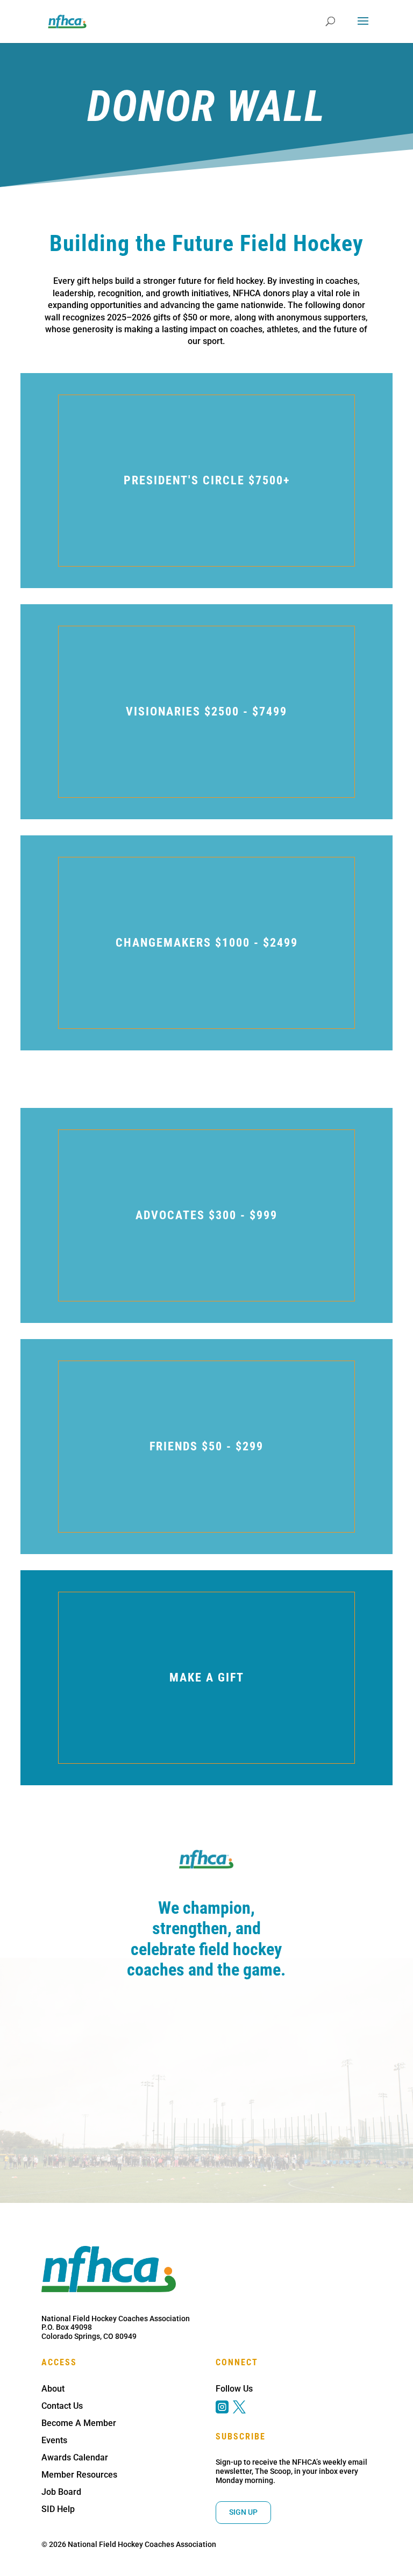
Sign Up (243, 2512)
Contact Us (62, 2406)
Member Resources (79, 2475)
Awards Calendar (75, 2457)
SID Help (58, 2509)
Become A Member (79, 2423)
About (53, 2389)
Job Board (61, 2492)
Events (54, 2440)
